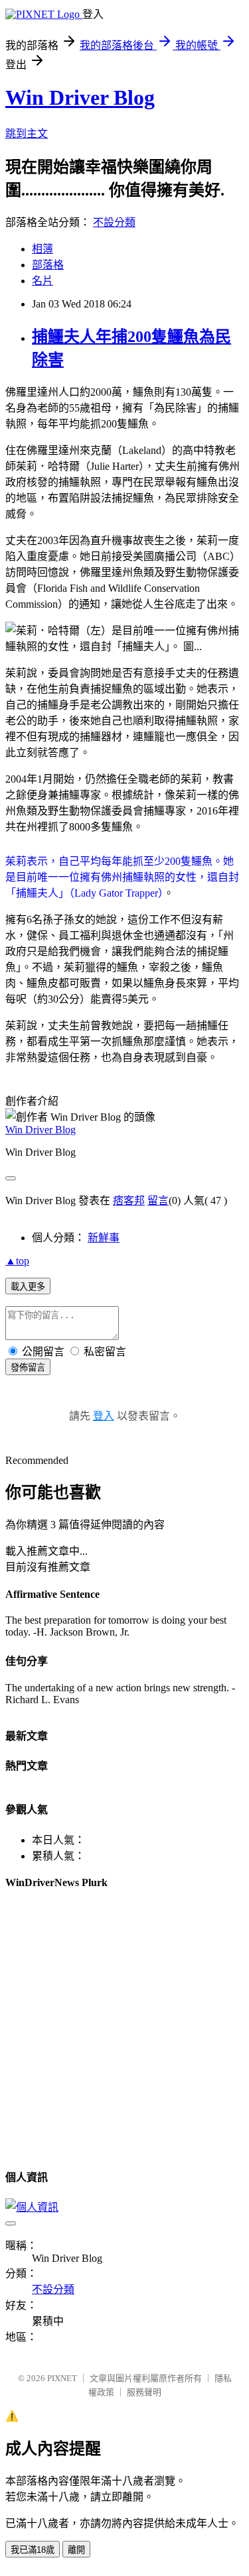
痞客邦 (129, 1201)
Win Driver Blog (80, 97)
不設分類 (114, 222)
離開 (76, 2550)
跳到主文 (27, 134)
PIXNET (62, 2378)
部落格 (48, 265)
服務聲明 (144, 2392)
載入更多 (28, 1287)
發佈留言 (28, 1368)
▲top (17, 1261)
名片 (42, 281)
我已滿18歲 (33, 2550)
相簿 (42, 249)
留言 (158, 1201)
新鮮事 (104, 1238)
